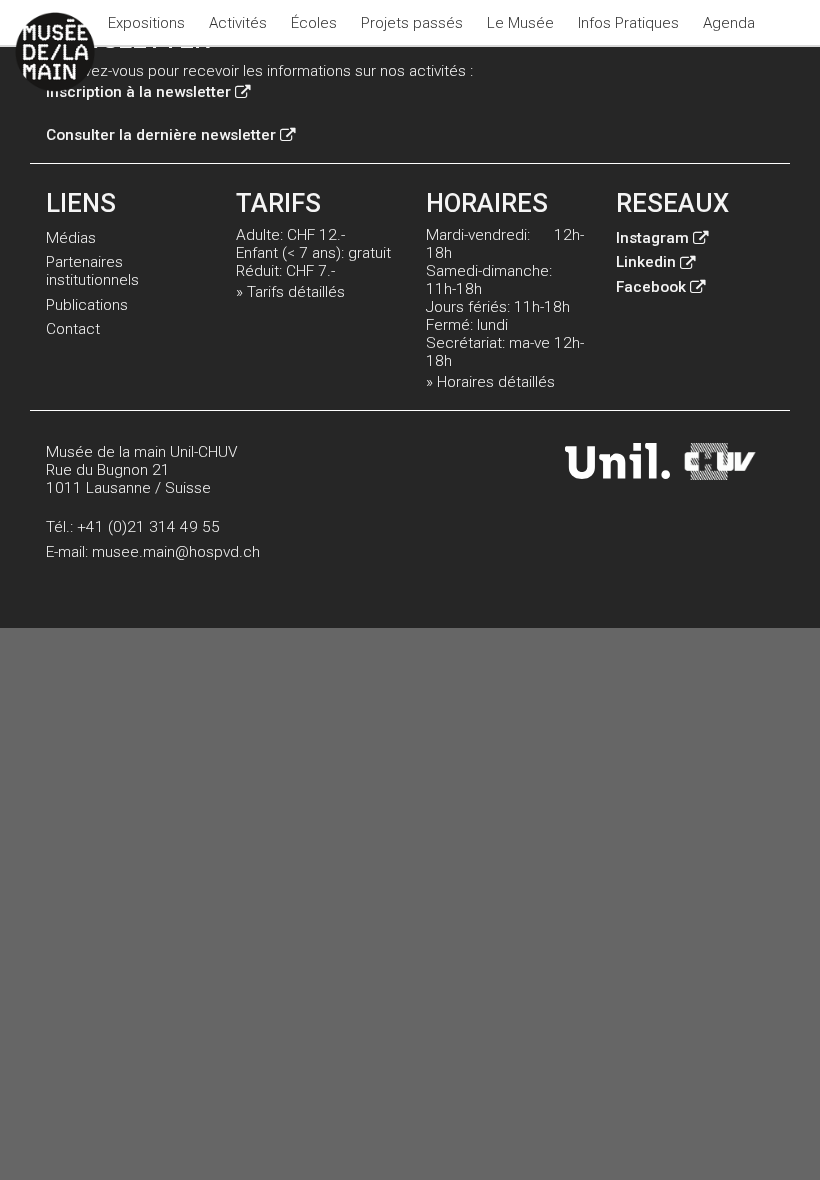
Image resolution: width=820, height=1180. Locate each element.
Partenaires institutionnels (92, 271)
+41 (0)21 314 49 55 (148, 527)
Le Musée (520, 23)
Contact (73, 329)
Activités (238, 23)
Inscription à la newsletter (138, 92)
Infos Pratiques (628, 23)
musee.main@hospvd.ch (176, 552)
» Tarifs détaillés (290, 292)
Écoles (314, 23)
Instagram (652, 238)
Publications (87, 305)
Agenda (729, 23)
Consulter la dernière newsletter (161, 135)
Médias (71, 238)
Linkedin (646, 262)
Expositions (146, 23)
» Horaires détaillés (490, 382)
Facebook (651, 287)
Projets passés (412, 23)
